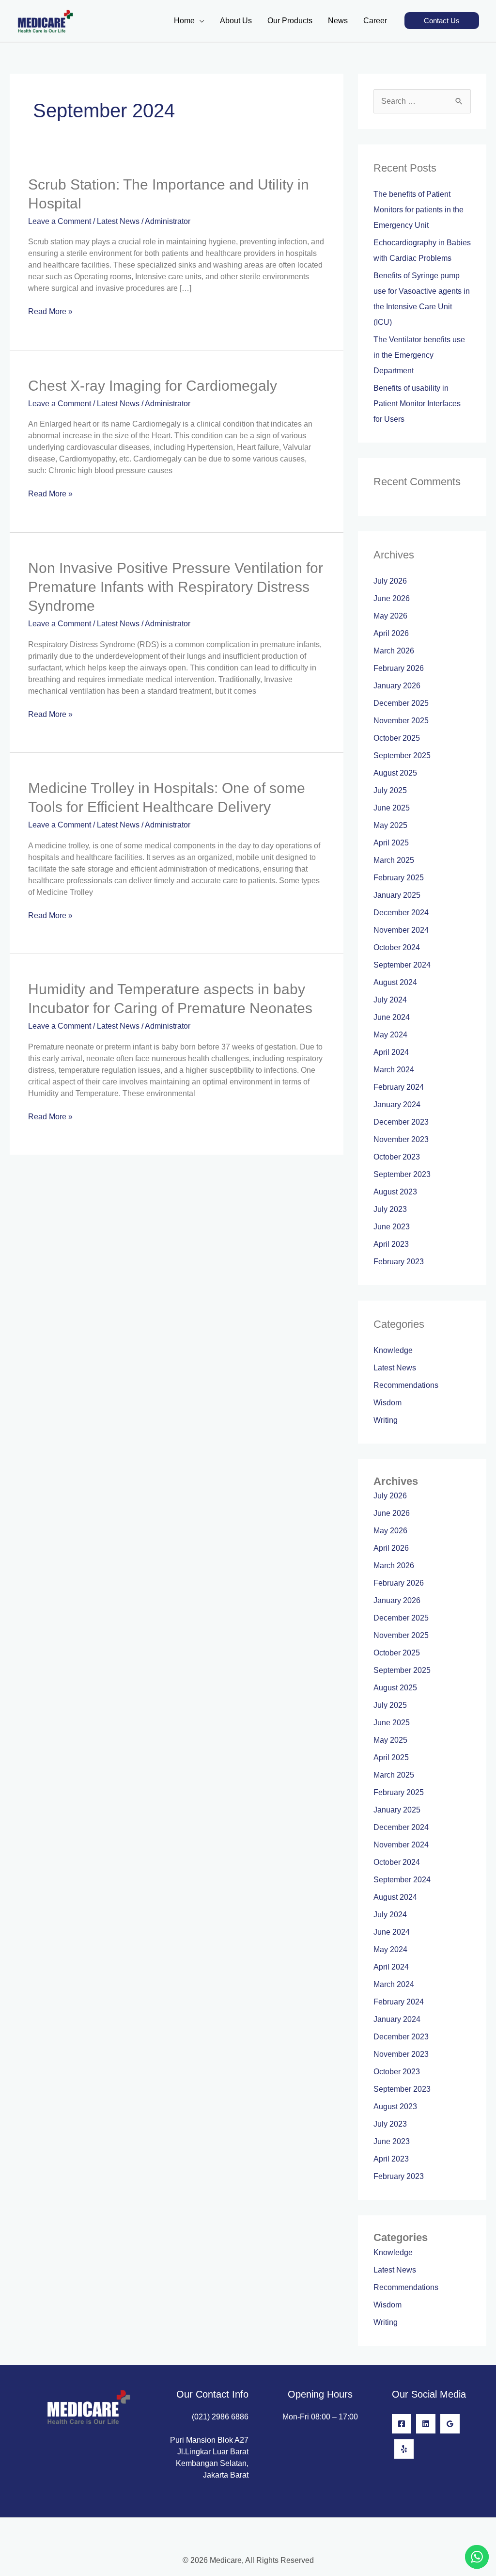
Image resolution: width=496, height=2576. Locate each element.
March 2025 (394, 860)
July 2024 (390, 1000)
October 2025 (397, 738)
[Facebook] (402, 2424)
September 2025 (402, 755)
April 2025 (391, 843)
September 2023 (402, 1174)
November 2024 (401, 930)
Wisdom (387, 1403)
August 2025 (395, 773)
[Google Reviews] (450, 2424)
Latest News (118, 221)
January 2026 (397, 686)
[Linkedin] (426, 2424)
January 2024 (397, 1105)
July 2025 (390, 790)
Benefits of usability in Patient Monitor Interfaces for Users (417, 404)
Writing (386, 1420)
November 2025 (401, 721)
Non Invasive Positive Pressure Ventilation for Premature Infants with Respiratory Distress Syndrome (176, 587)
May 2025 (390, 825)
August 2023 (395, 1192)
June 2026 (392, 598)
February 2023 (399, 1262)
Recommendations (406, 1385)
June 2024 (392, 1017)
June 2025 (392, 808)
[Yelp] (404, 2449)
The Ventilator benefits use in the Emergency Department (419, 355)
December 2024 (401, 913)
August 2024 (395, 982)
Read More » (50, 311)
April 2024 (391, 1052)
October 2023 (397, 1157)
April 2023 (391, 1244)
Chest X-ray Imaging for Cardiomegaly (153, 386)
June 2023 (392, 1227)
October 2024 (397, 947)
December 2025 (401, 703)
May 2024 (390, 1035)
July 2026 (390, 581)
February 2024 (399, 1087)
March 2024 (394, 1070)
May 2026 (390, 616)
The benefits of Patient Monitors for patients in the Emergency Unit (418, 210)
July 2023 (390, 1209)
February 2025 (399, 878)
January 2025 (397, 895)
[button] (442, 21)
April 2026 (391, 633)
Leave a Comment (60, 221)
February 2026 (399, 668)
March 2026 (394, 651)
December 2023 (401, 1122)
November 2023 (401, 1139)
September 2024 (402, 965)
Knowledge (393, 1350)
